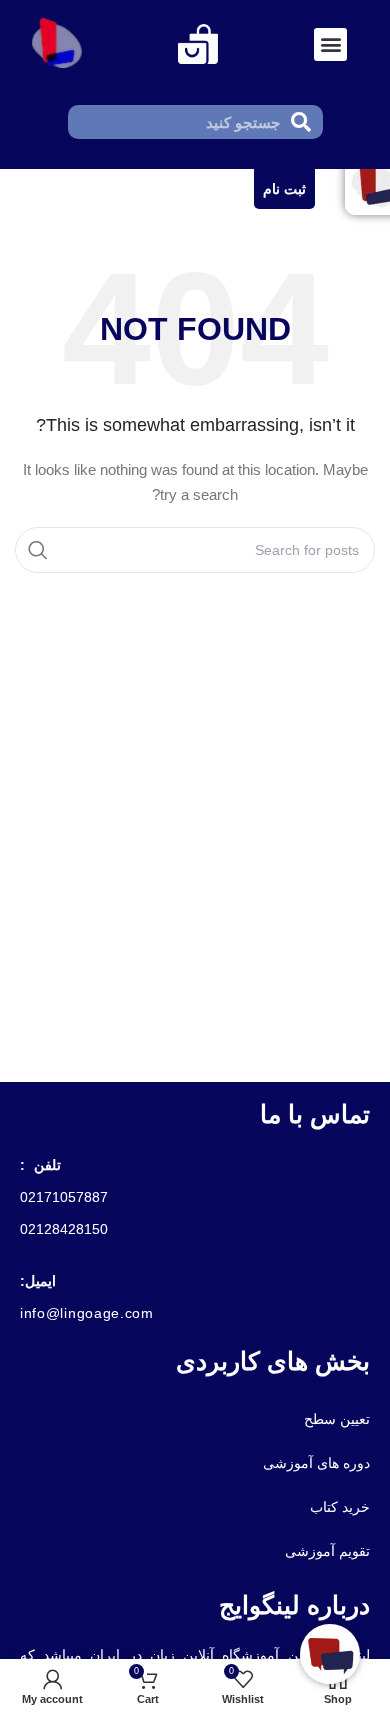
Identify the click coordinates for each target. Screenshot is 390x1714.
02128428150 (64, 1229)
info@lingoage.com (87, 1313)
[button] (330, 44)
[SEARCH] (38, 550)
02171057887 (64, 1197)
